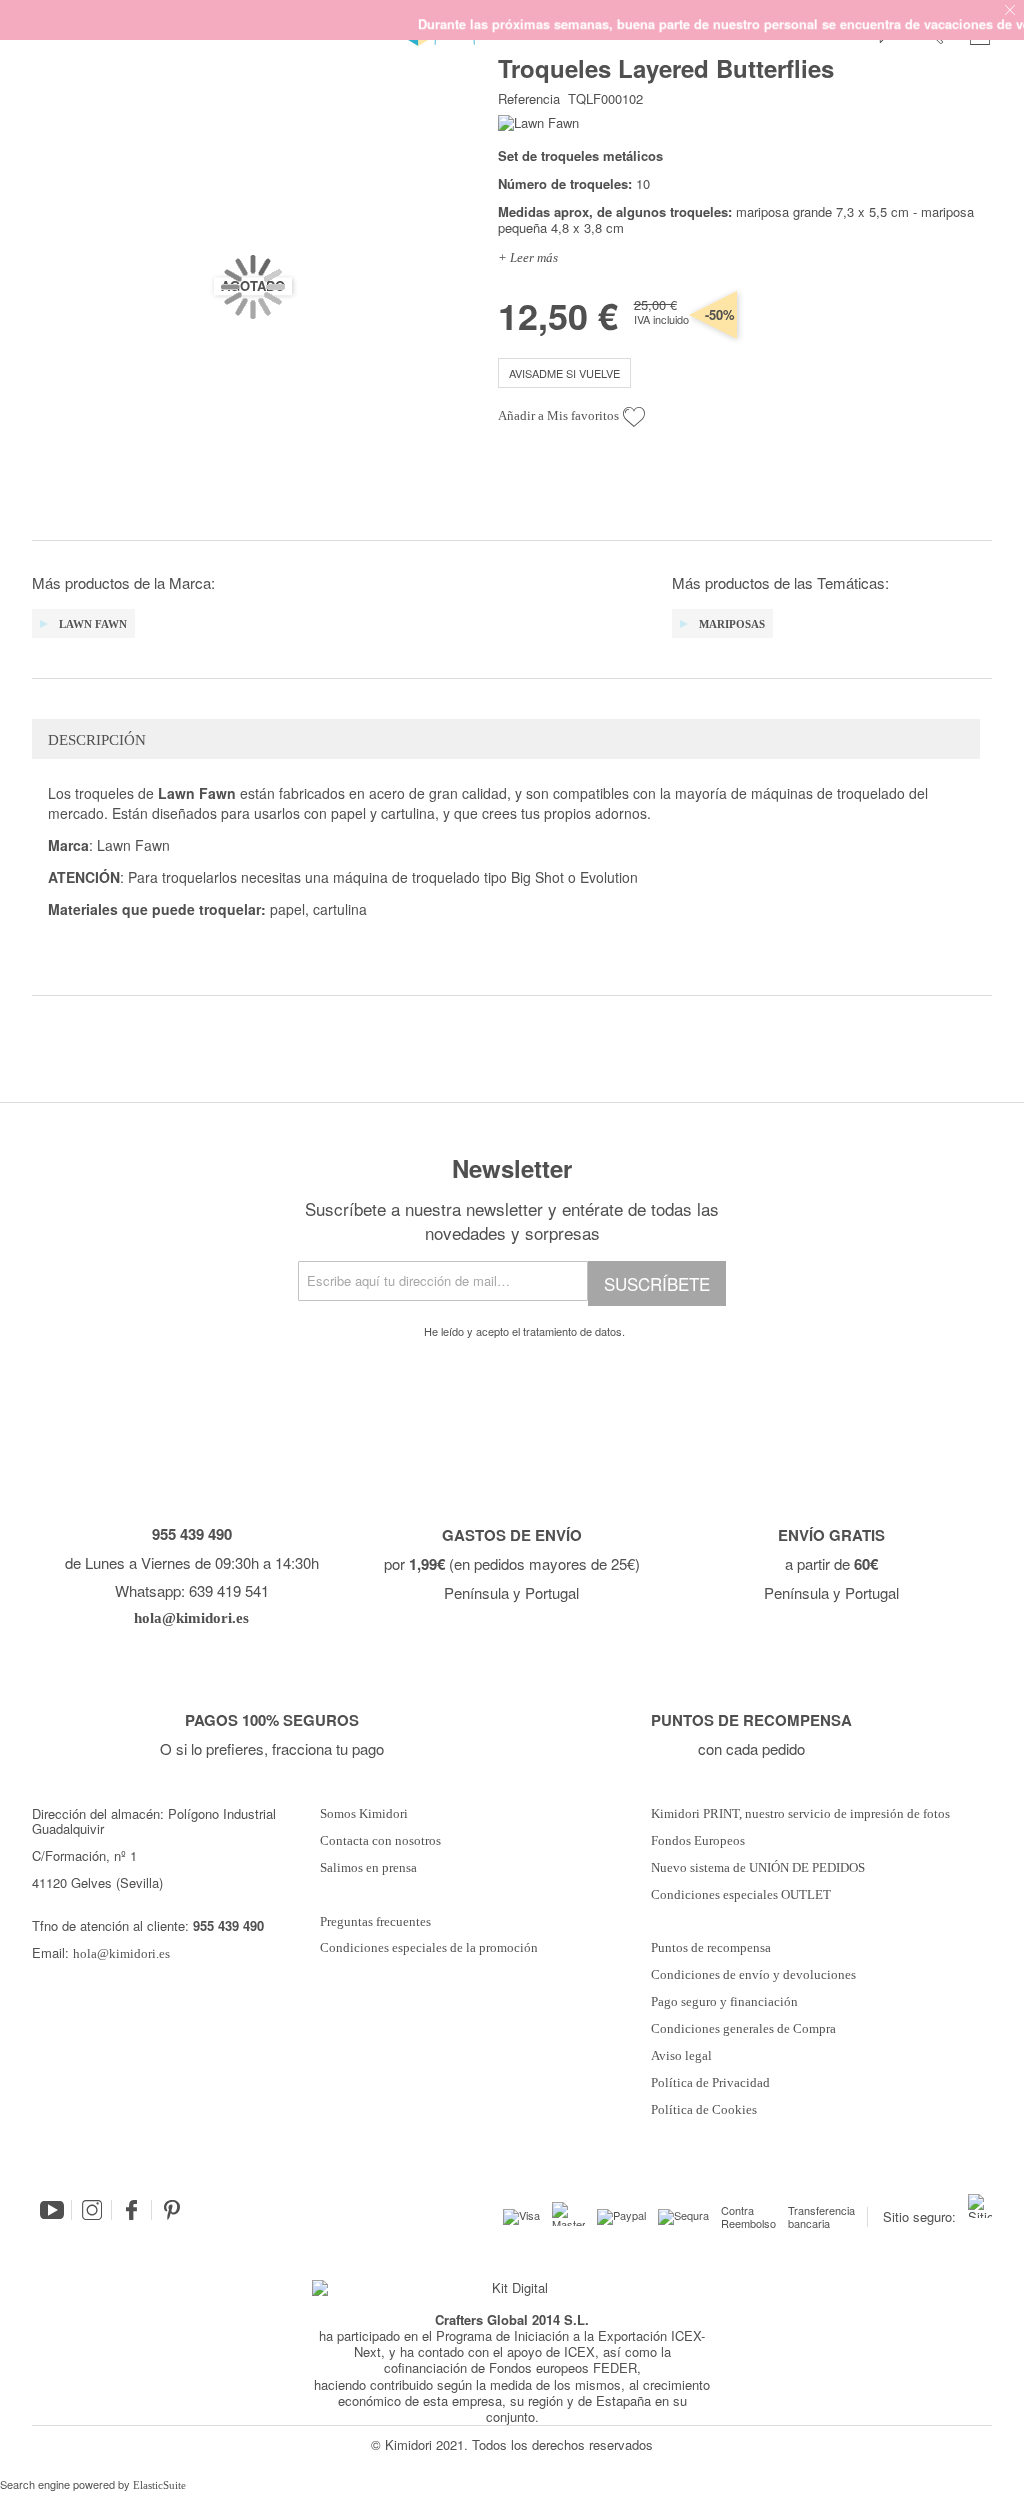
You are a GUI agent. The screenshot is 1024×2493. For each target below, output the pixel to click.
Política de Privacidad (710, 2083)
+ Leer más (528, 257)
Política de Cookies (704, 2110)
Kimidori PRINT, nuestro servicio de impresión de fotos (800, 1814)
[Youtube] (52, 2210)
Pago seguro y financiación (724, 2002)
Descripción (97, 740)
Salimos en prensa (368, 1868)
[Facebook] (132, 2210)
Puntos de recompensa (711, 1948)
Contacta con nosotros (380, 1841)
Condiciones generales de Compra (743, 2029)
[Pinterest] (172, 2210)
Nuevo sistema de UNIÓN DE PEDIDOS (758, 1868)
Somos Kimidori (364, 1814)
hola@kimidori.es (121, 1953)
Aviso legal (681, 2056)
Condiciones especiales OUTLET (741, 1895)
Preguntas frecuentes (375, 1922)
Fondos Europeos (698, 1841)
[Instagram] (92, 2210)
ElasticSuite (159, 2485)
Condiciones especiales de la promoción (430, 1948)
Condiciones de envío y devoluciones (753, 1975)
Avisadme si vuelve (564, 373)
